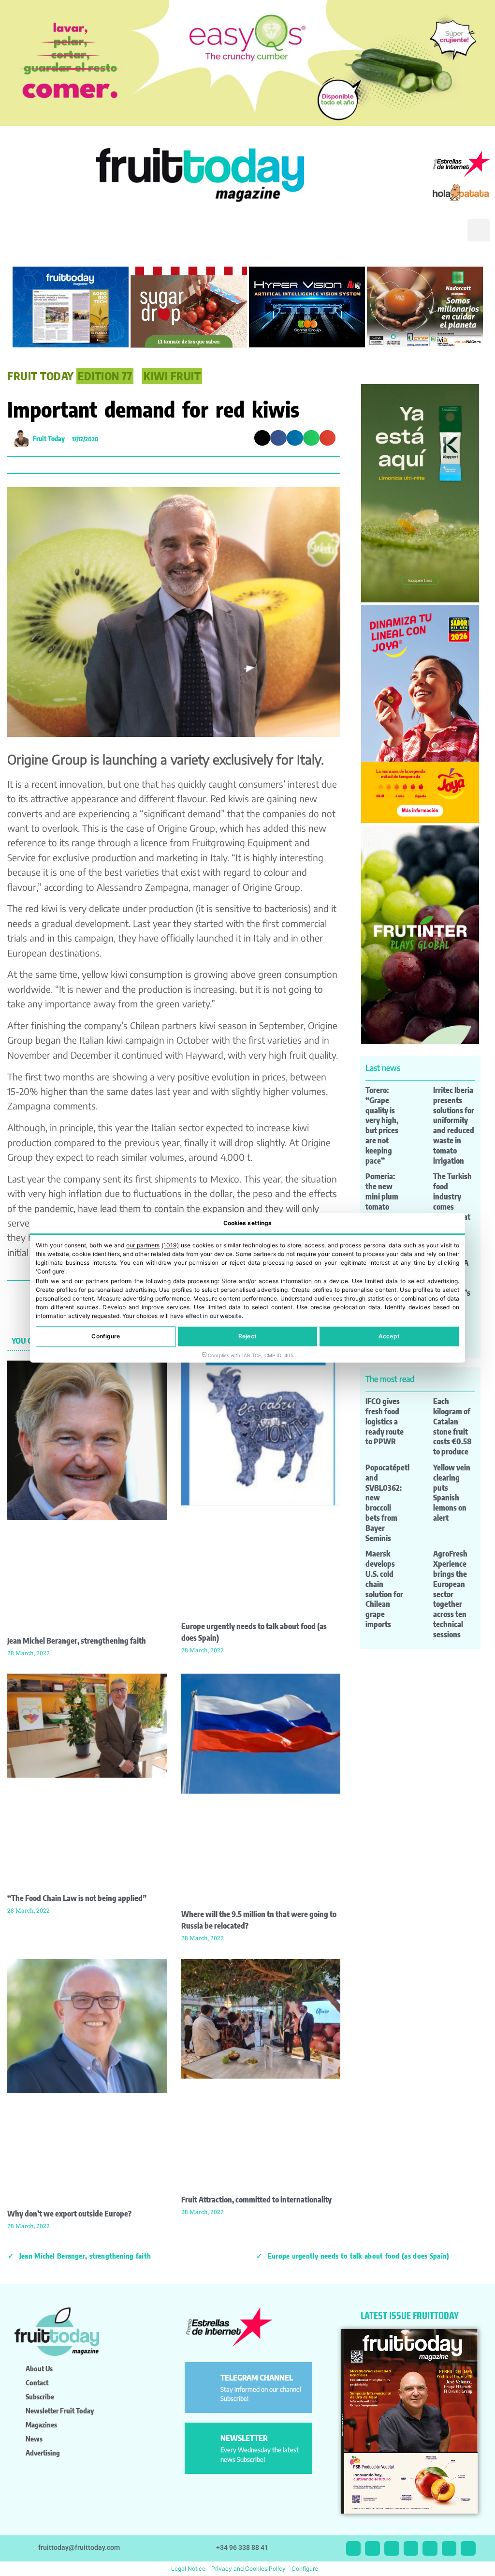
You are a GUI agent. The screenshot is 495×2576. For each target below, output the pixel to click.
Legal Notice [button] (188, 2569)
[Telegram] (449, 2549)
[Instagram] (372, 2549)
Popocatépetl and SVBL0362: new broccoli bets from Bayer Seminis (387, 1503)
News (34, 2439)
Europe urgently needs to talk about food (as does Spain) (358, 2256)
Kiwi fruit (172, 376)
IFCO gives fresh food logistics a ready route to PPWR (385, 1421)
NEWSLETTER (244, 2438)
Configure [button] (305, 2569)
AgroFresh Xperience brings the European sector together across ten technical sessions (450, 1594)
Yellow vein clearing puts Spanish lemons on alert (452, 1493)
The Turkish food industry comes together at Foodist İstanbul (452, 1206)
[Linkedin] (411, 2549)
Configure (106, 1337)
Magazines (41, 2425)
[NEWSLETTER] (204, 2442)
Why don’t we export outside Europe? (69, 2214)
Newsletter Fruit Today (60, 2411)
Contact (37, 2382)
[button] (446, 238)
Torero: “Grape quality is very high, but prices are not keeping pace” (382, 1125)
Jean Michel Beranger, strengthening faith (77, 1641)
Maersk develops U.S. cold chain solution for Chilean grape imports (384, 1589)
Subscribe (40, 2396)
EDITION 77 (105, 376)
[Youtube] (430, 2549)
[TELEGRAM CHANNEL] (204, 2382)
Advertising (43, 2453)
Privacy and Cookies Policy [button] (248, 2569)
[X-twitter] (354, 2549)
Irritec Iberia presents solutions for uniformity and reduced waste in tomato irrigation (454, 1125)
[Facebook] (392, 2549)
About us (39, 2368)
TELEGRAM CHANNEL (257, 2378)
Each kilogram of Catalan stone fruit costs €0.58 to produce (452, 1426)
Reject (247, 1337)
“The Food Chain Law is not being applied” (77, 1898)
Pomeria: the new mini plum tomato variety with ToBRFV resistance (385, 1206)
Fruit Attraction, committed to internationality (256, 2200)
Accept (389, 1337)
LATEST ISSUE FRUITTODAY (410, 2315)
